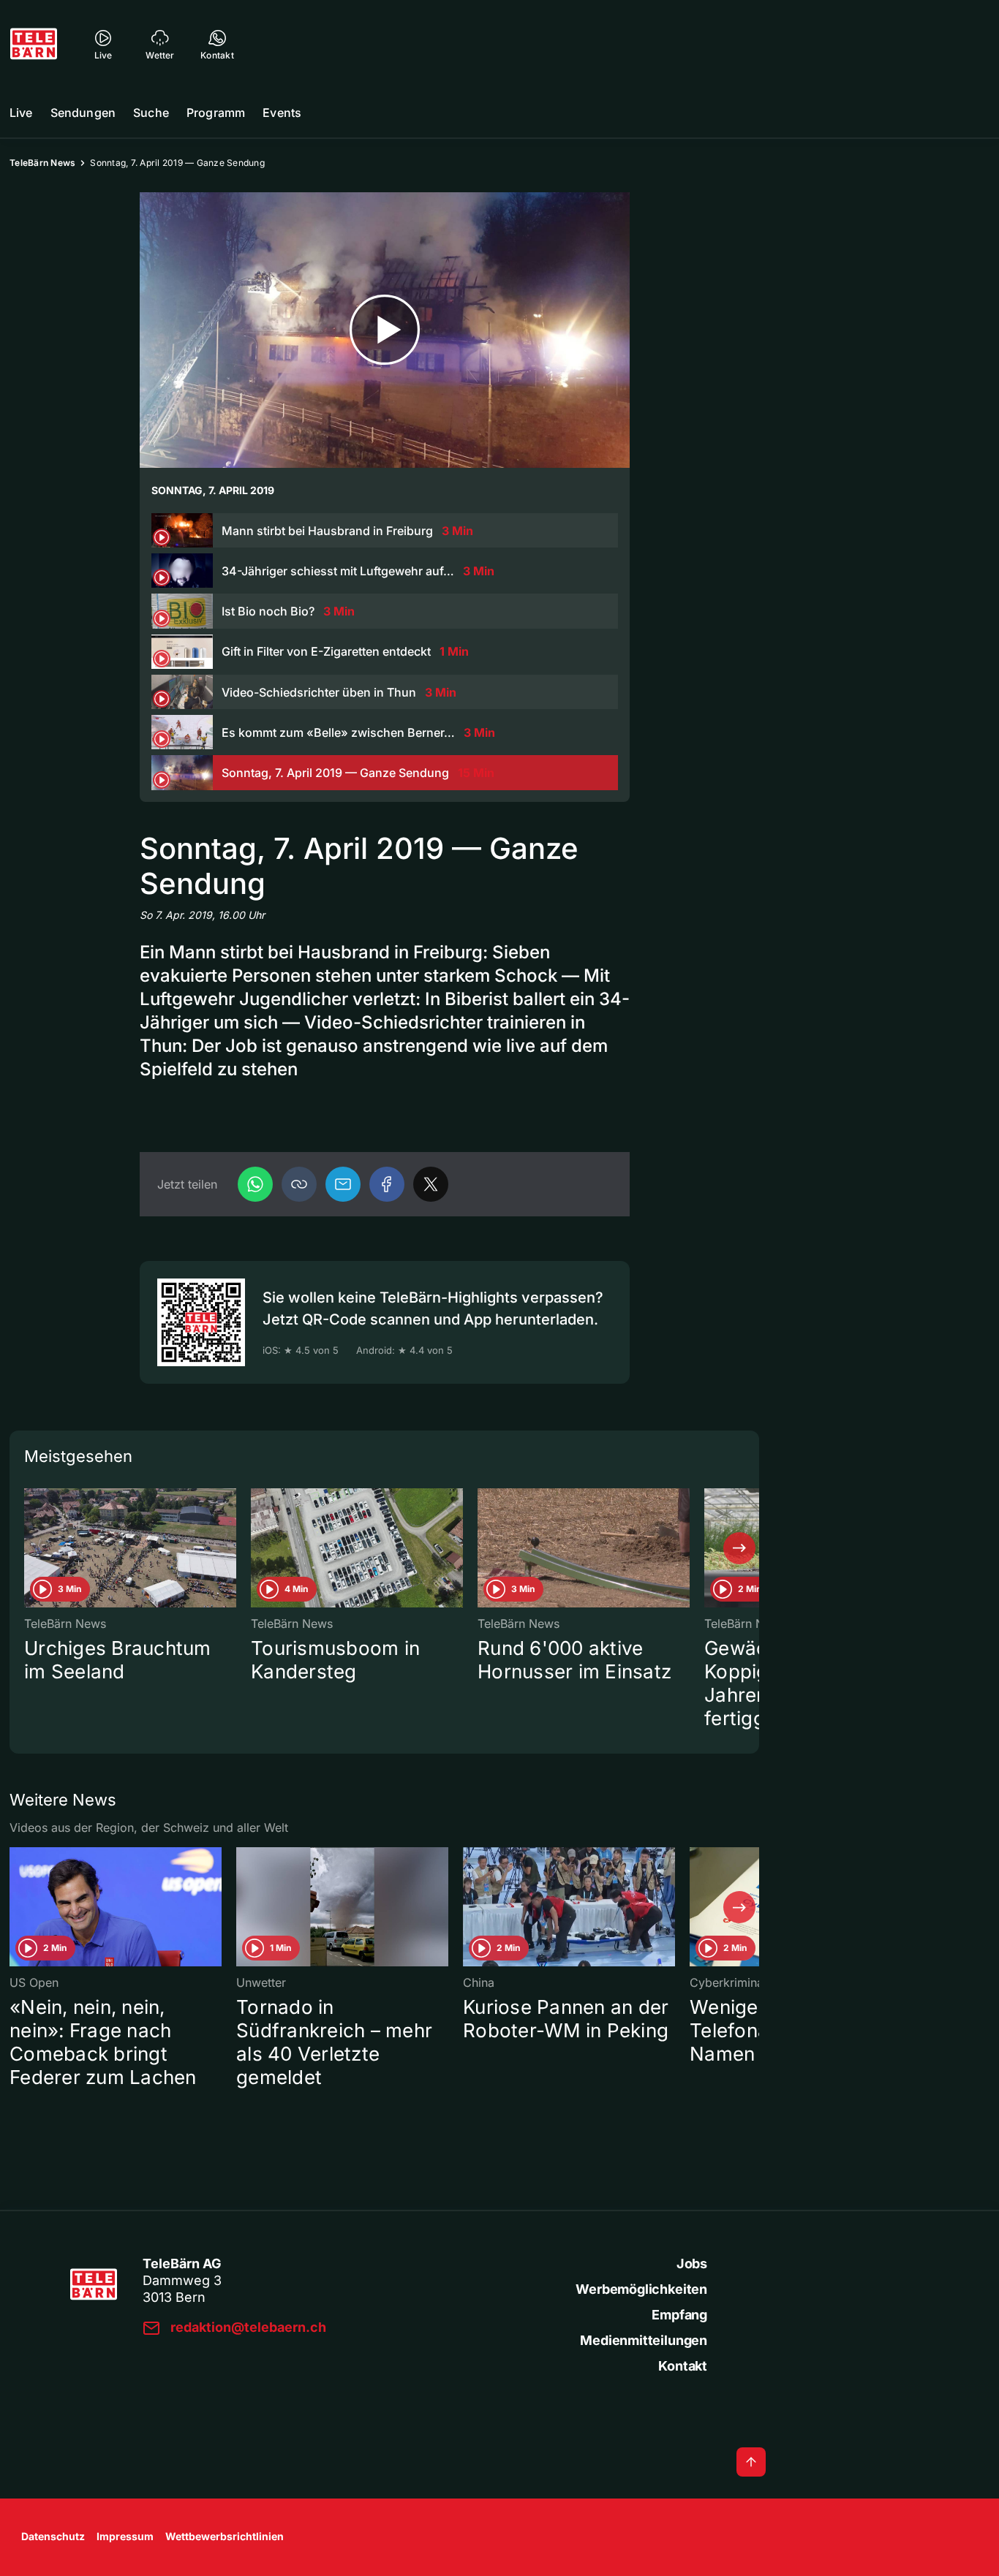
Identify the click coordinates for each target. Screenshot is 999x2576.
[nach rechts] (739, 1548)
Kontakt (683, 2366)
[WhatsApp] (255, 1184)
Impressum (125, 2536)
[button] (299, 1184)
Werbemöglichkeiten (641, 2289)
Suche (151, 113)
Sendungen (83, 113)
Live (21, 113)
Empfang (679, 2315)
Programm (216, 113)
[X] (431, 1184)
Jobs (692, 2264)
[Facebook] (387, 1184)
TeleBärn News (42, 163)
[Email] (343, 1184)
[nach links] (29, 1548)
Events (282, 113)
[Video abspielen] (385, 330)
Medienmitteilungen (644, 2340)
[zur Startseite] (34, 44)
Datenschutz (53, 2536)
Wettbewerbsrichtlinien (225, 2536)
